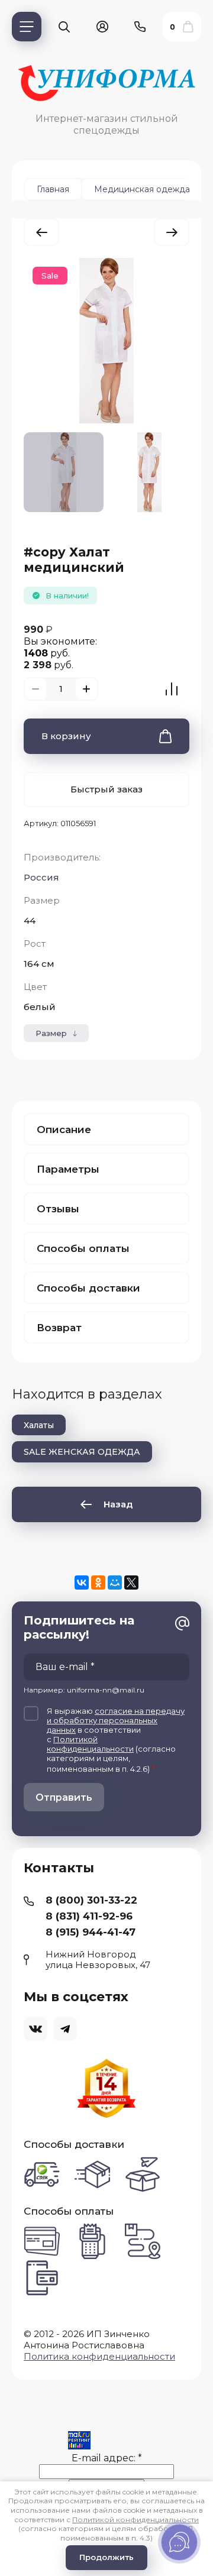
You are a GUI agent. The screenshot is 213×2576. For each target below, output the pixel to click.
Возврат (59, 1328)
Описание (64, 1130)
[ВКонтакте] (82, 1583)
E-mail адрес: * (107, 2458)
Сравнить (172, 689)
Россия (41, 877)
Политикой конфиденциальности (90, 1744)
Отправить (64, 1797)
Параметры (68, 1169)
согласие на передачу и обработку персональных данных (116, 1720)
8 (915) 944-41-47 (91, 1932)
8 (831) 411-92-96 (89, 1916)
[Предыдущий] (41, 232)
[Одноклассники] (98, 1583)
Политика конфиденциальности (99, 2356)
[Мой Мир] (115, 1583)
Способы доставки (88, 1288)
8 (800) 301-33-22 (91, 1900)
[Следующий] (172, 232)
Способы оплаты (83, 1248)
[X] (131, 1583)
